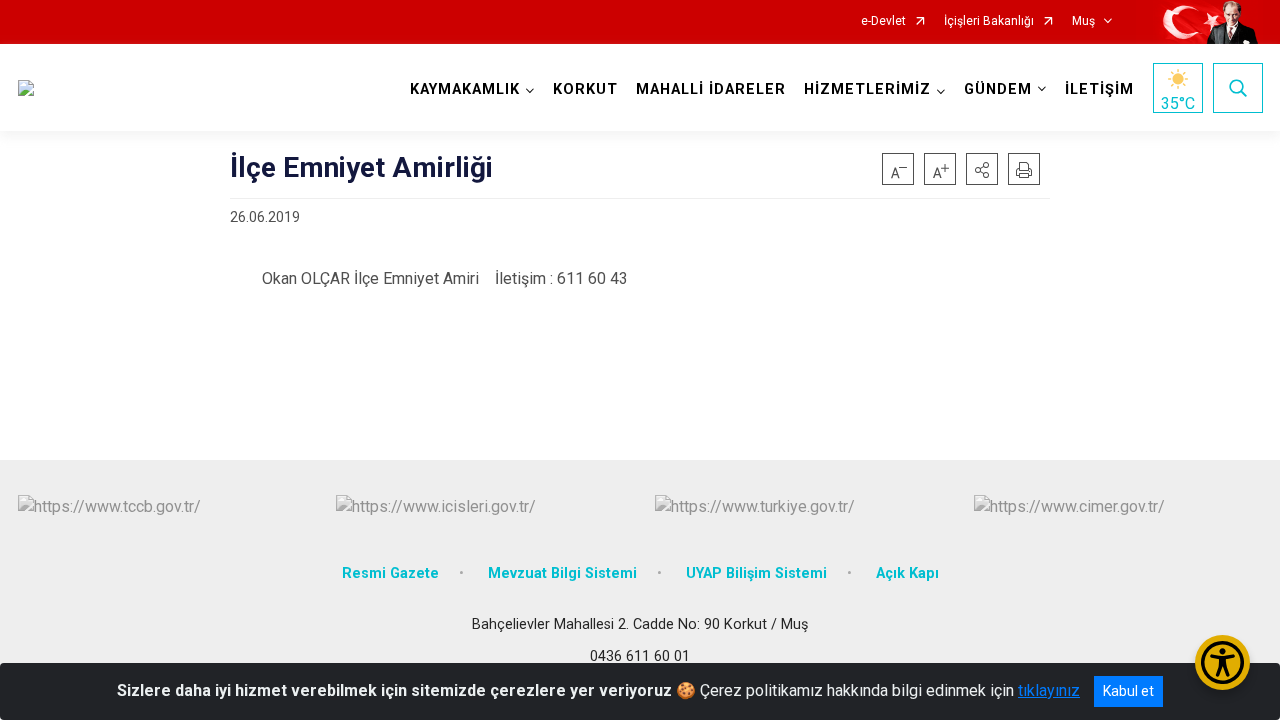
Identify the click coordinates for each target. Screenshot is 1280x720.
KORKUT (585, 89)
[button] (982, 169)
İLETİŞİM (1099, 89)
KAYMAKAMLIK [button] (465, 89)
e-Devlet (883, 21)
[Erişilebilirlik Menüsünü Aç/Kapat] (1222, 662)
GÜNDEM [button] (998, 89)
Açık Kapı (907, 573)
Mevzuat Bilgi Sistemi (562, 573)
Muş (1083, 21)
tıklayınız (1049, 690)
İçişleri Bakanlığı (989, 21)
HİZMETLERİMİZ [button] (867, 89)
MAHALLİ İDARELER (711, 89)
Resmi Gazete (390, 573)
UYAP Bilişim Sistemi (756, 573)
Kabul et (1128, 691)
